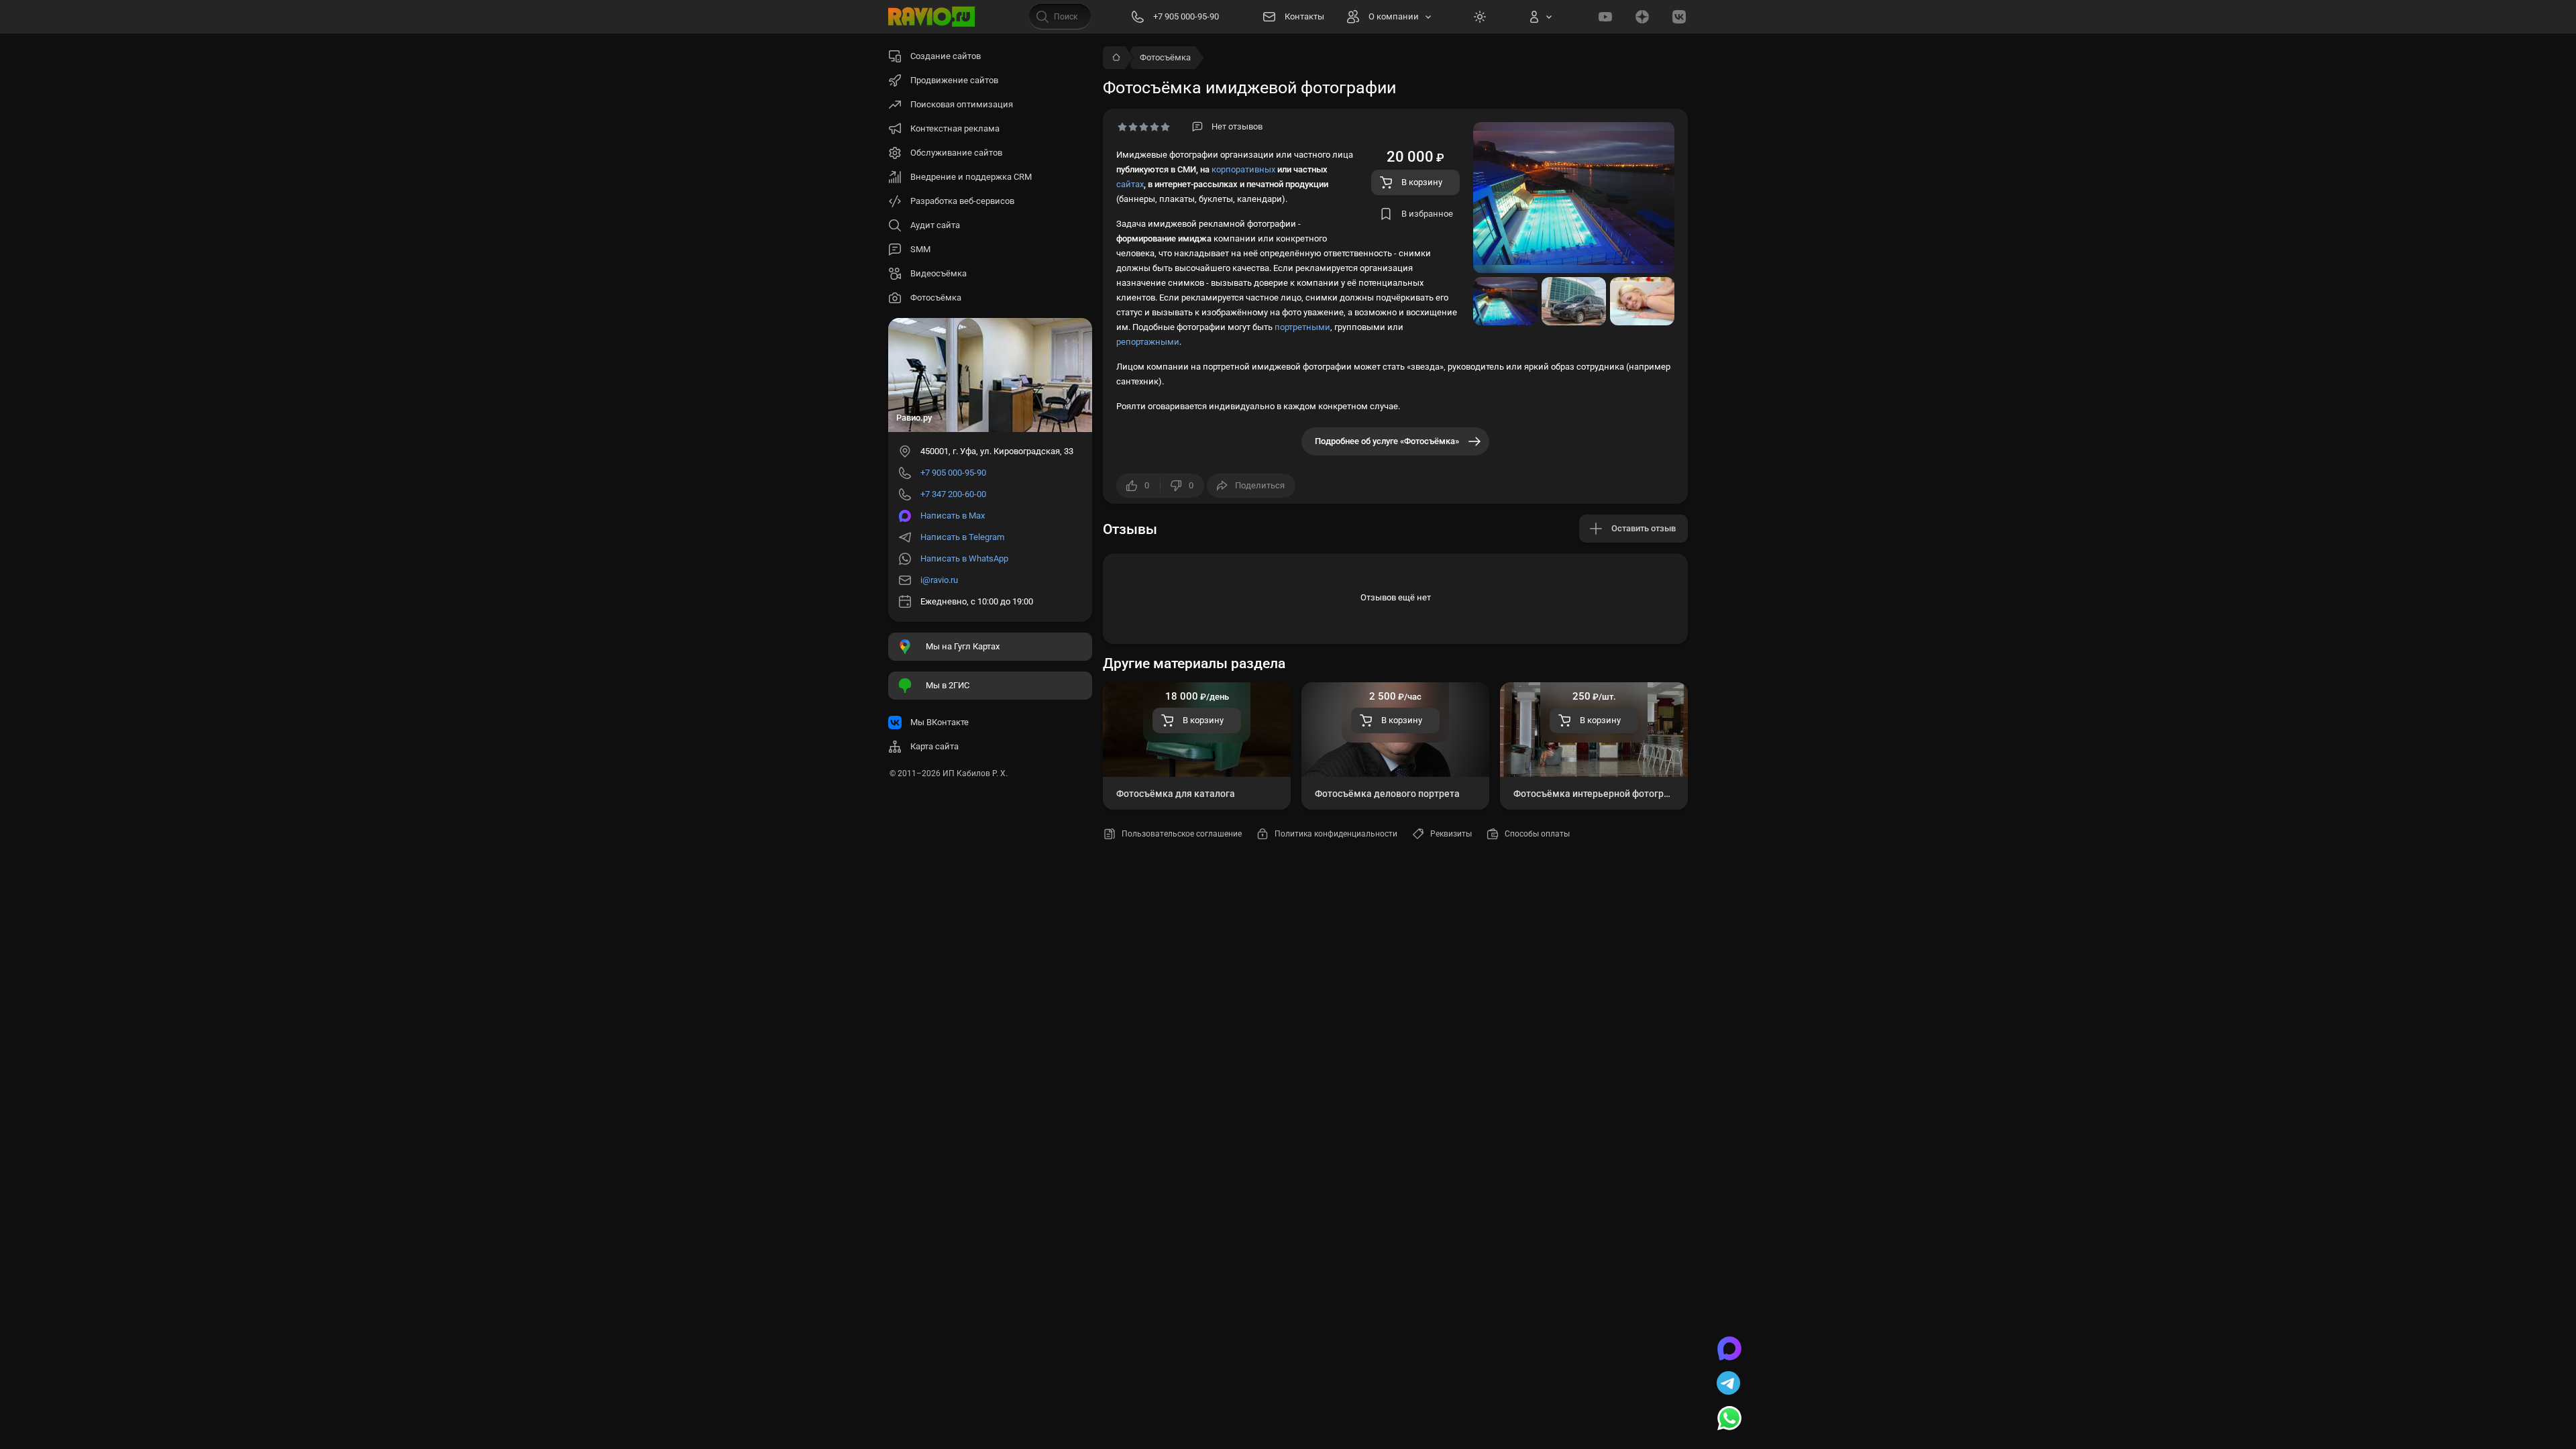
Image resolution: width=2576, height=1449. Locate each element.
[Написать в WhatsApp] (1729, 1419)
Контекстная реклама (955, 128)
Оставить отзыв (1644, 528)
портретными (1302, 327)
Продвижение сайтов (954, 80)
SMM (920, 249)
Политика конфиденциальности (1336, 834)
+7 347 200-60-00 (953, 494)
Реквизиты (1451, 834)
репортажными (1148, 342)
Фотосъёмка (1165, 57)
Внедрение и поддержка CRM (971, 177)
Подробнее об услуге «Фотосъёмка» (1387, 441)
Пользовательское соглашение (1182, 834)
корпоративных (1243, 169)
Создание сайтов (946, 56)
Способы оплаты (1537, 834)
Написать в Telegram (962, 537)
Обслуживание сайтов (956, 153)
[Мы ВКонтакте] (1679, 17)
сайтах (1130, 184)
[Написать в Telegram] (1729, 1385)
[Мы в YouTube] (1605, 17)
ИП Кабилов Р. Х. (975, 773)
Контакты (1304, 16)
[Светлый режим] (1480, 17)
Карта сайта (934, 746)
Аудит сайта (935, 225)
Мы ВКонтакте (940, 722)
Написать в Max (953, 516)
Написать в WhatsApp (964, 558)
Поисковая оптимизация (962, 104)
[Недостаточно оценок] (1144, 127)
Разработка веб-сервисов (962, 201)
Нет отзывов (1237, 126)
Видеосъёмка (938, 273)
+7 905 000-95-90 (953, 473)
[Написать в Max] (1729, 1350)
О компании (1394, 16)
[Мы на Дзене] (1642, 17)
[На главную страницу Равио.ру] (932, 17)
